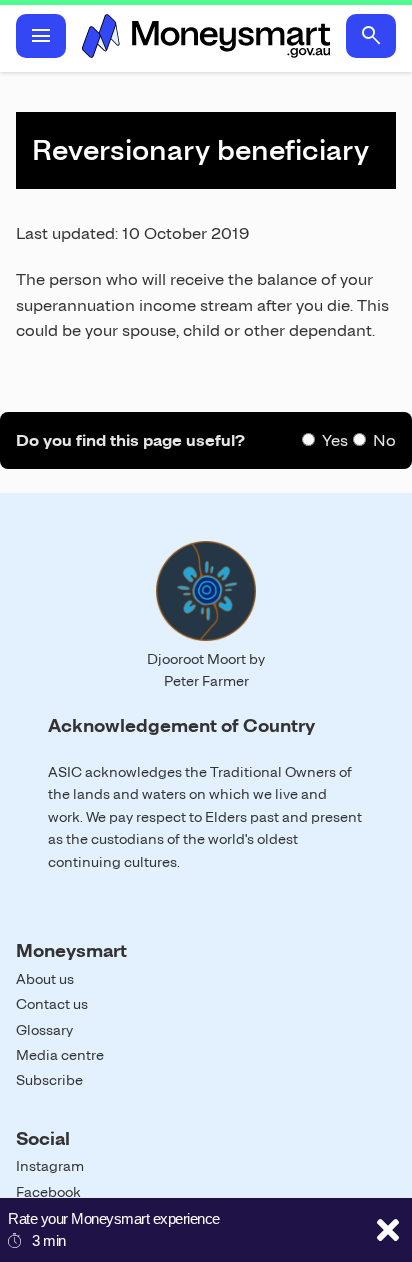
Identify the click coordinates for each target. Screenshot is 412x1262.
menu (41, 36)
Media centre (60, 1055)
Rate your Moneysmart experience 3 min (114, 1229)
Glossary (44, 1030)
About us (45, 979)
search (371, 36)
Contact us (52, 1004)
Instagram (50, 1166)
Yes (335, 440)
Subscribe (49, 1080)
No (384, 440)
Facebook (48, 1192)
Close (388, 1230)
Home (206, 36)
